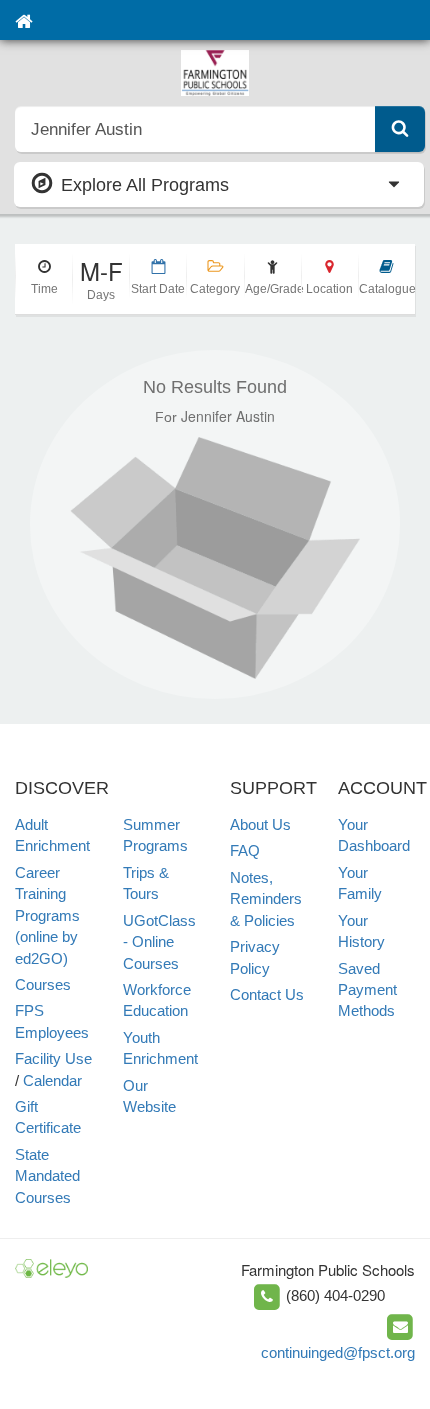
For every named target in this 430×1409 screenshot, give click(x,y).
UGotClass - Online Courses (159, 942)
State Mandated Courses (47, 1176)
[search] (195, 129)
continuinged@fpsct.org (338, 1352)
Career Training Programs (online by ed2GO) (47, 915)
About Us (260, 824)
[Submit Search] (400, 129)
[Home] (23, 20)
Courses (43, 984)
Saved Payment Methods (367, 990)
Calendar (52, 1080)
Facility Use (53, 1058)
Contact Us (267, 994)
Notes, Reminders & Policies (266, 899)
